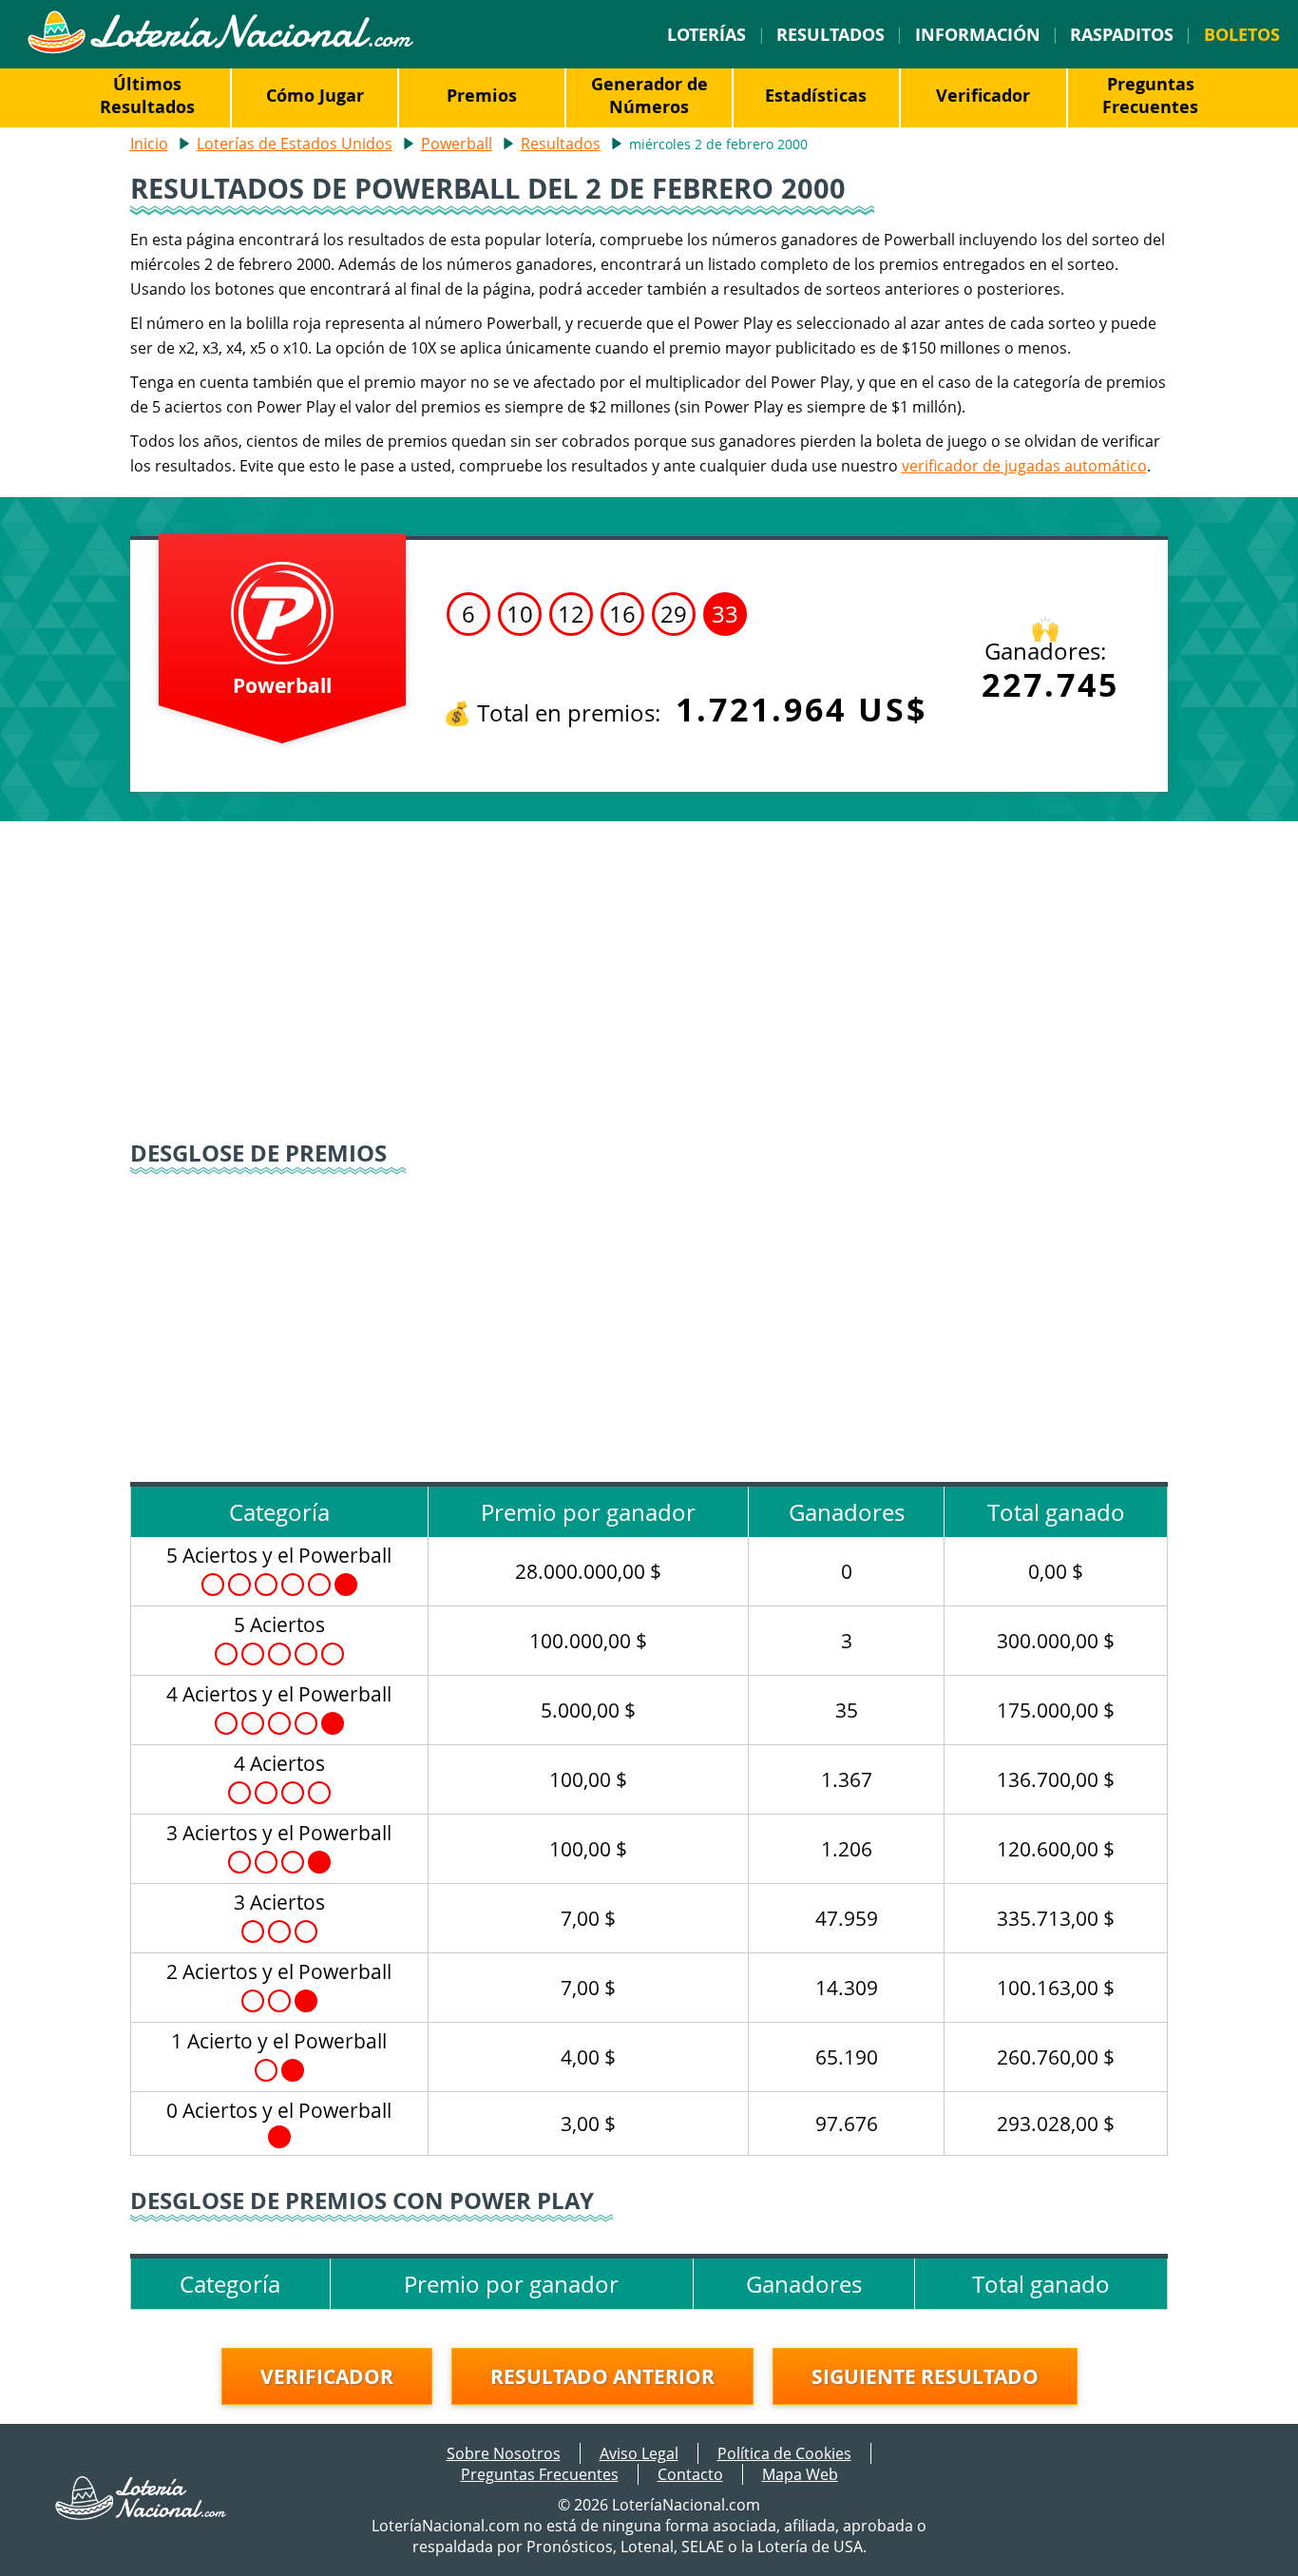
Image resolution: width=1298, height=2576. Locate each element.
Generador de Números (649, 95)
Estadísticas (816, 95)
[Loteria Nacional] (220, 48)
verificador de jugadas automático (1024, 466)
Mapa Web (800, 2474)
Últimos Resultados (147, 95)
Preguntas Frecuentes (1150, 95)
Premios (482, 95)
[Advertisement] (649, 983)
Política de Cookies (784, 2453)
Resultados (830, 34)
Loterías (706, 34)
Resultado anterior (602, 2376)
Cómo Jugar (315, 95)
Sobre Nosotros (504, 2453)
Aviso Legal (639, 2453)
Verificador (983, 95)
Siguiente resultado (925, 2376)
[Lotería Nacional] (142, 2514)
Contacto (690, 2474)
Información (978, 34)
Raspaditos (1122, 34)
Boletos (1242, 34)
